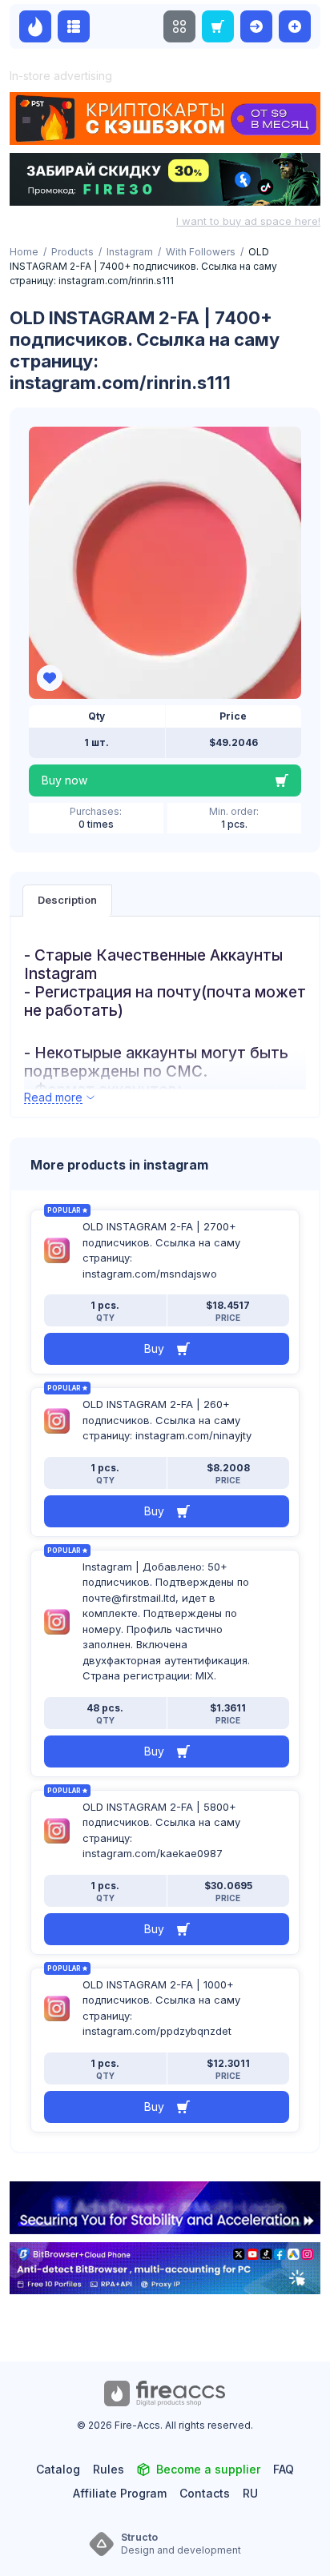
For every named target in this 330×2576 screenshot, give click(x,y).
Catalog (58, 2469)
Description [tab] (67, 900)
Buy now (64, 780)
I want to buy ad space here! (248, 221)
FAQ (284, 2469)
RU (250, 2493)
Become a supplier (208, 2469)
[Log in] (256, 26)
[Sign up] (295, 26)
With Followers (201, 252)
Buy (154, 1348)
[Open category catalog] (74, 26)
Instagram (130, 252)
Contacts (205, 2493)
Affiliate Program (120, 2493)
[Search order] (218, 26)
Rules (109, 2469)
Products (72, 252)
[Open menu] (179, 26)
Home (24, 252)
